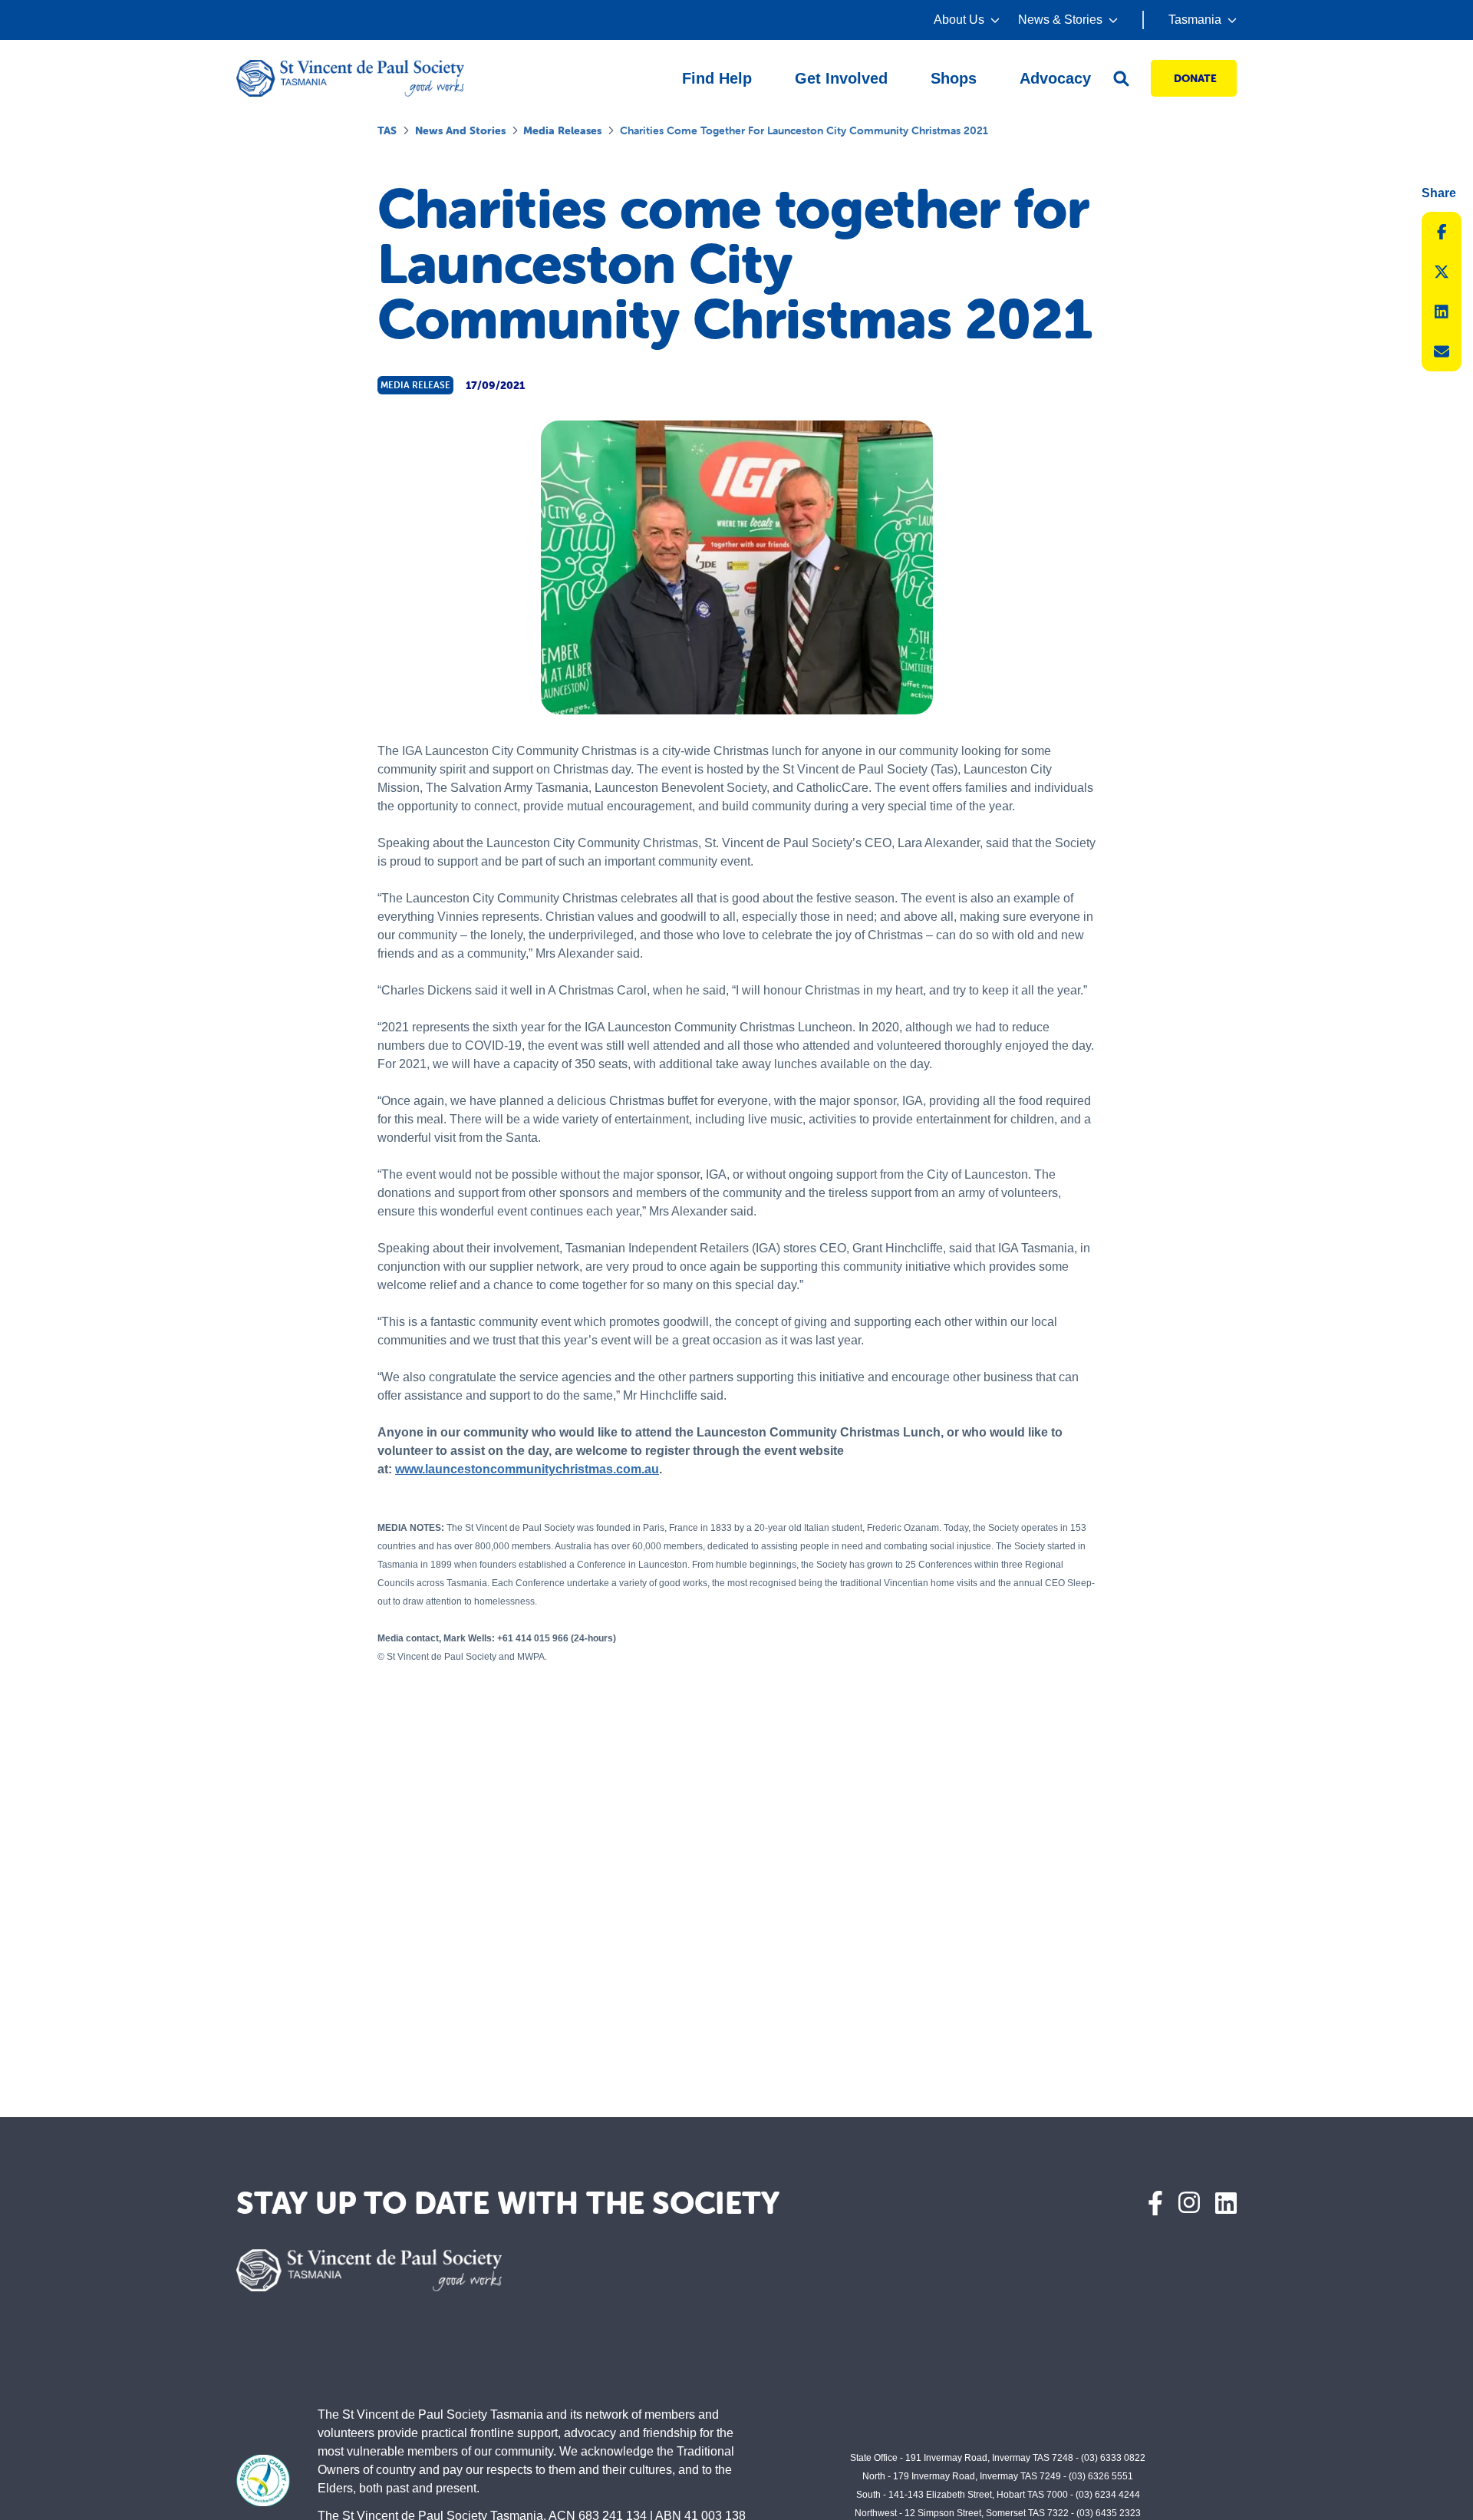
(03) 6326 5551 (1101, 2476)
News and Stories (460, 130)
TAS (387, 130)
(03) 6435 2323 (1109, 2513)
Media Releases (562, 130)
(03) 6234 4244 (1108, 2495)
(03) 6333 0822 (1113, 2458)
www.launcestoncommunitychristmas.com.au (527, 1469)
